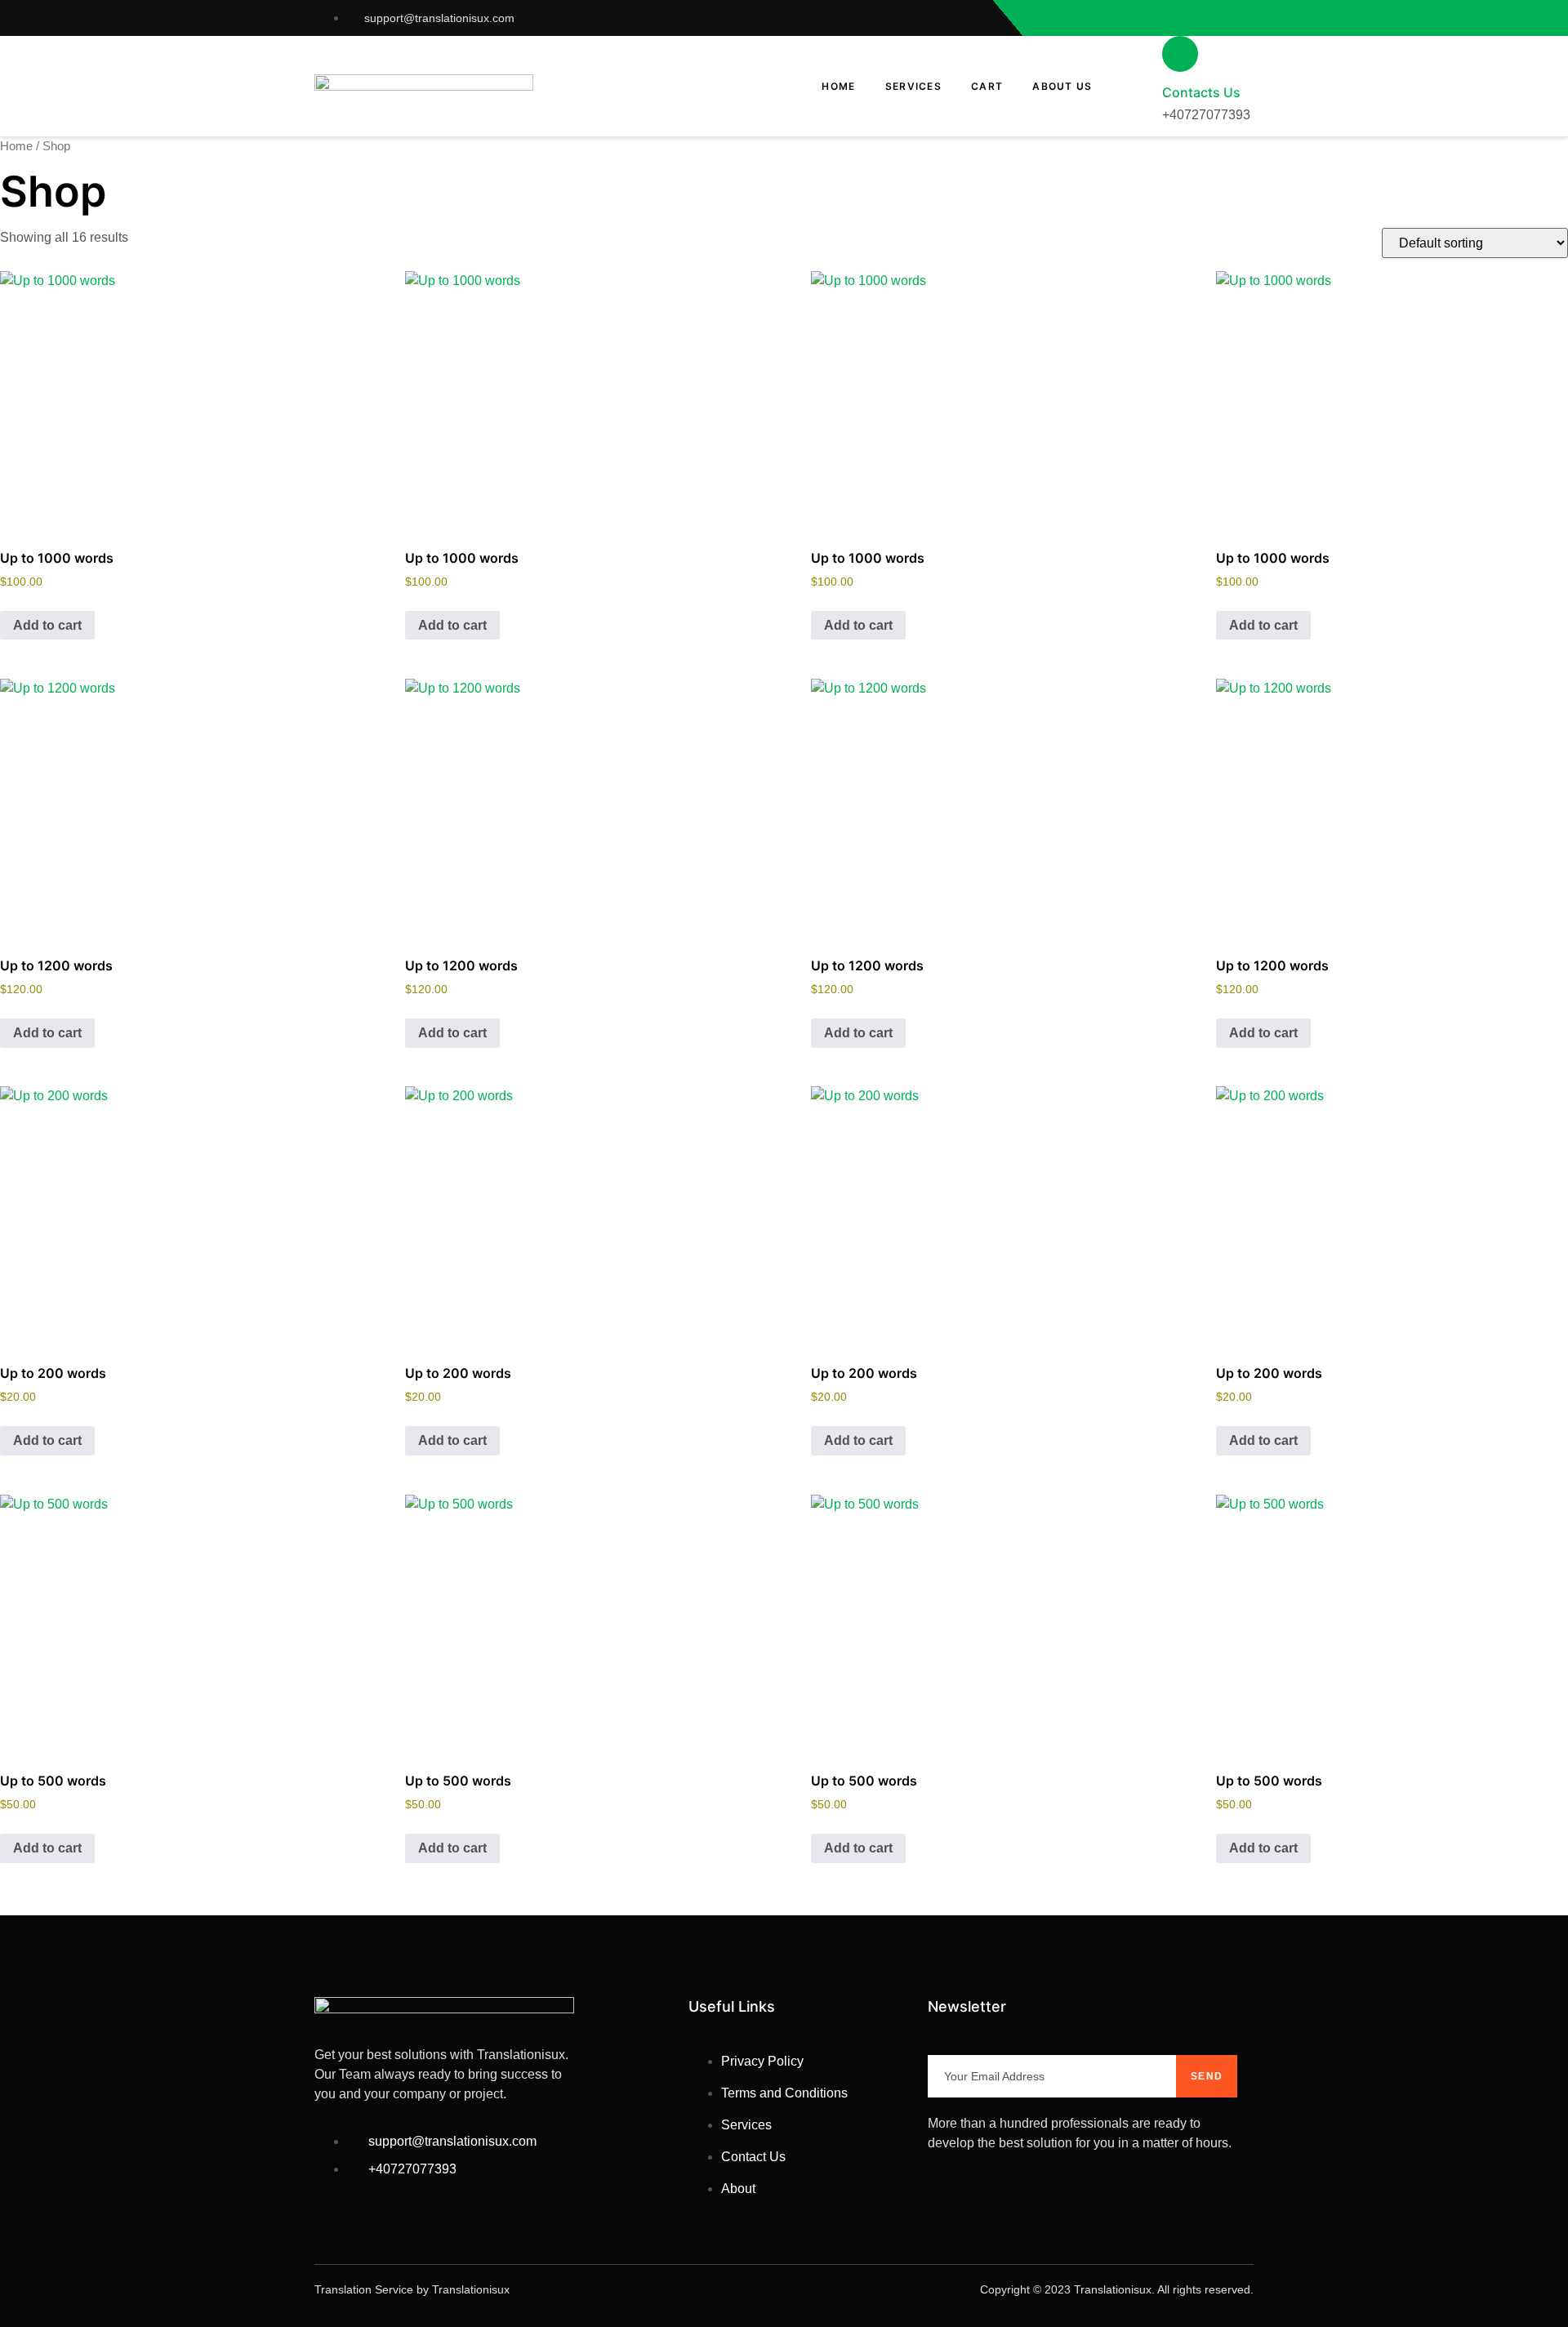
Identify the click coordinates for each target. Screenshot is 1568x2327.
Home (838, 86)
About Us (1062, 86)
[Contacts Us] (1180, 54)
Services (913, 86)
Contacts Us (1201, 92)
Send (1207, 2076)
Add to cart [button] (47, 625)
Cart (987, 86)
